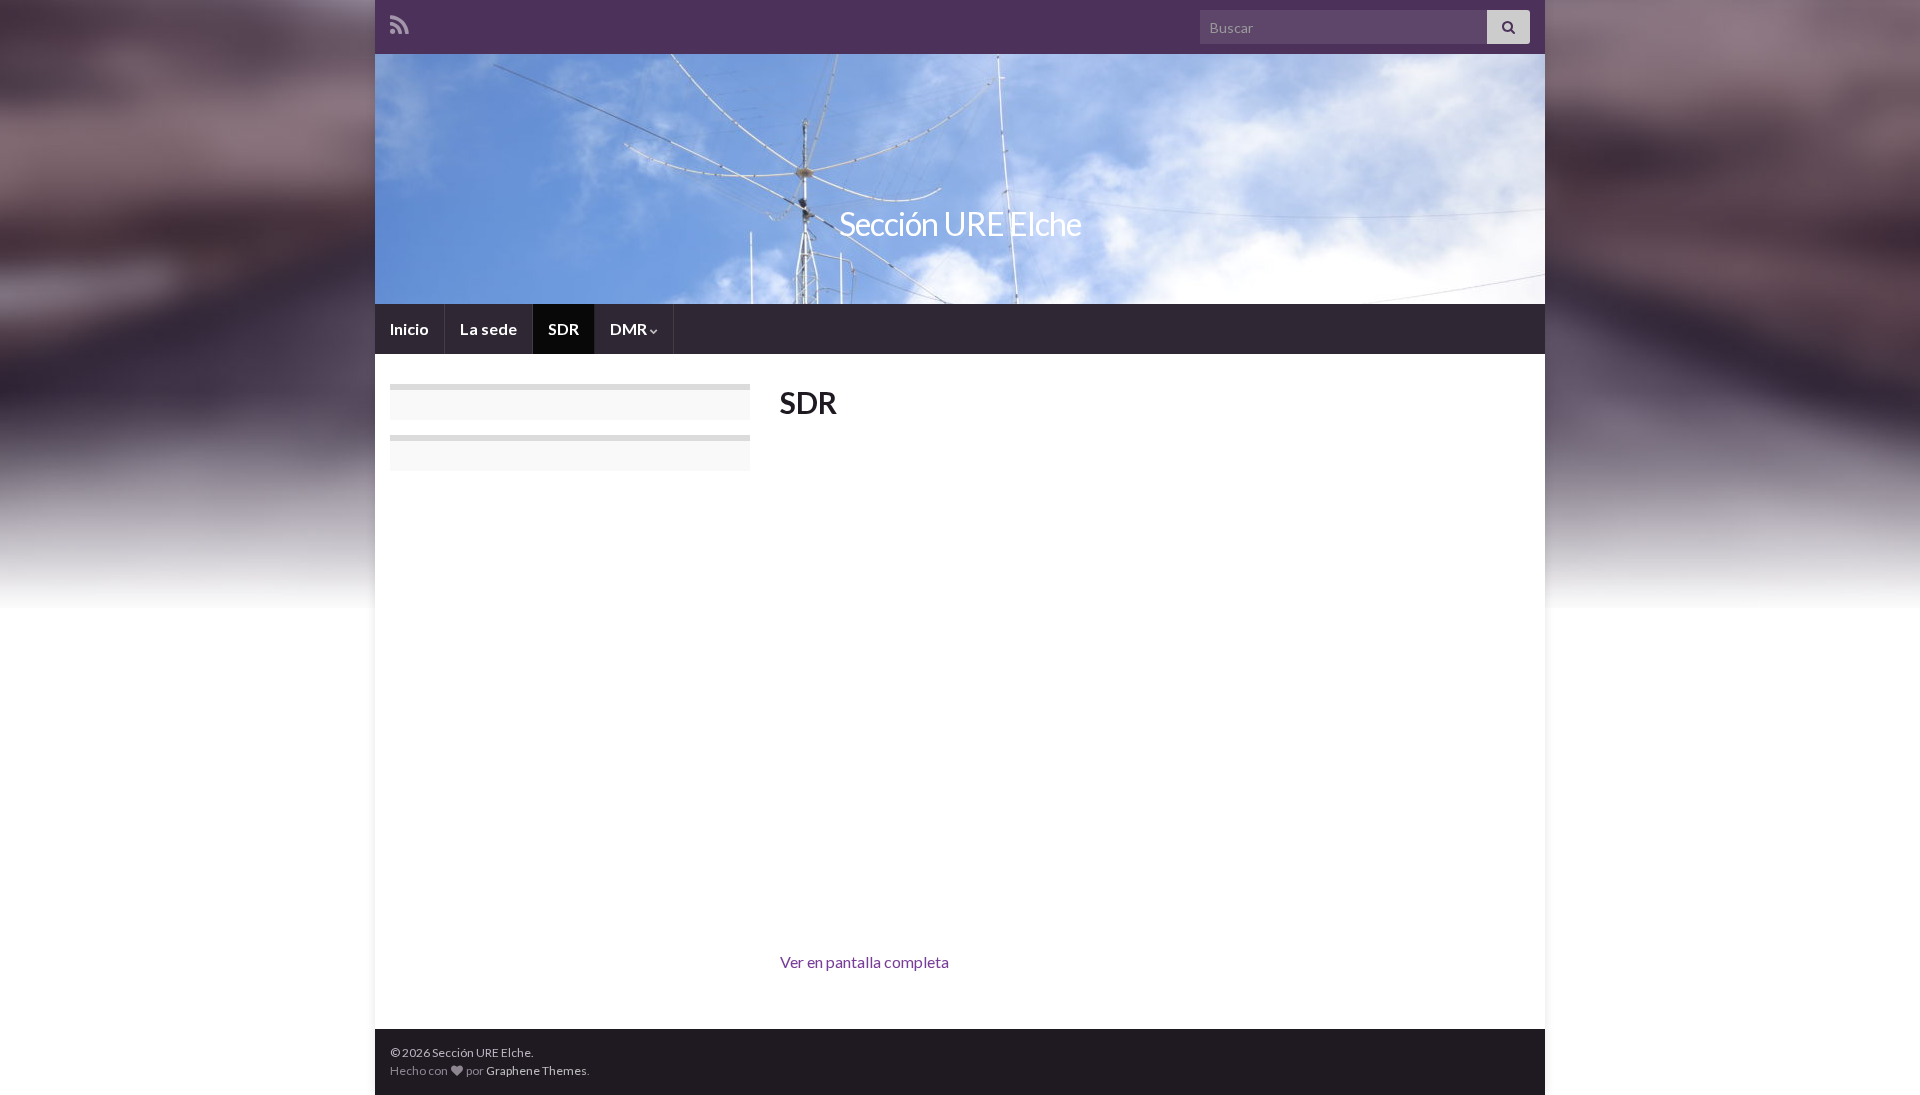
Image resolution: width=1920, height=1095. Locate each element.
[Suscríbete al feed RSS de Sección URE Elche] (399, 21)
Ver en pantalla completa (864, 961)
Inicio (409, 328)
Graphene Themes (536, 1070)
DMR (630, 328)
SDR (563, 328)
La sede (488, 328)
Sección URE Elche (960, 223)
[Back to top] (1875, 1050)
